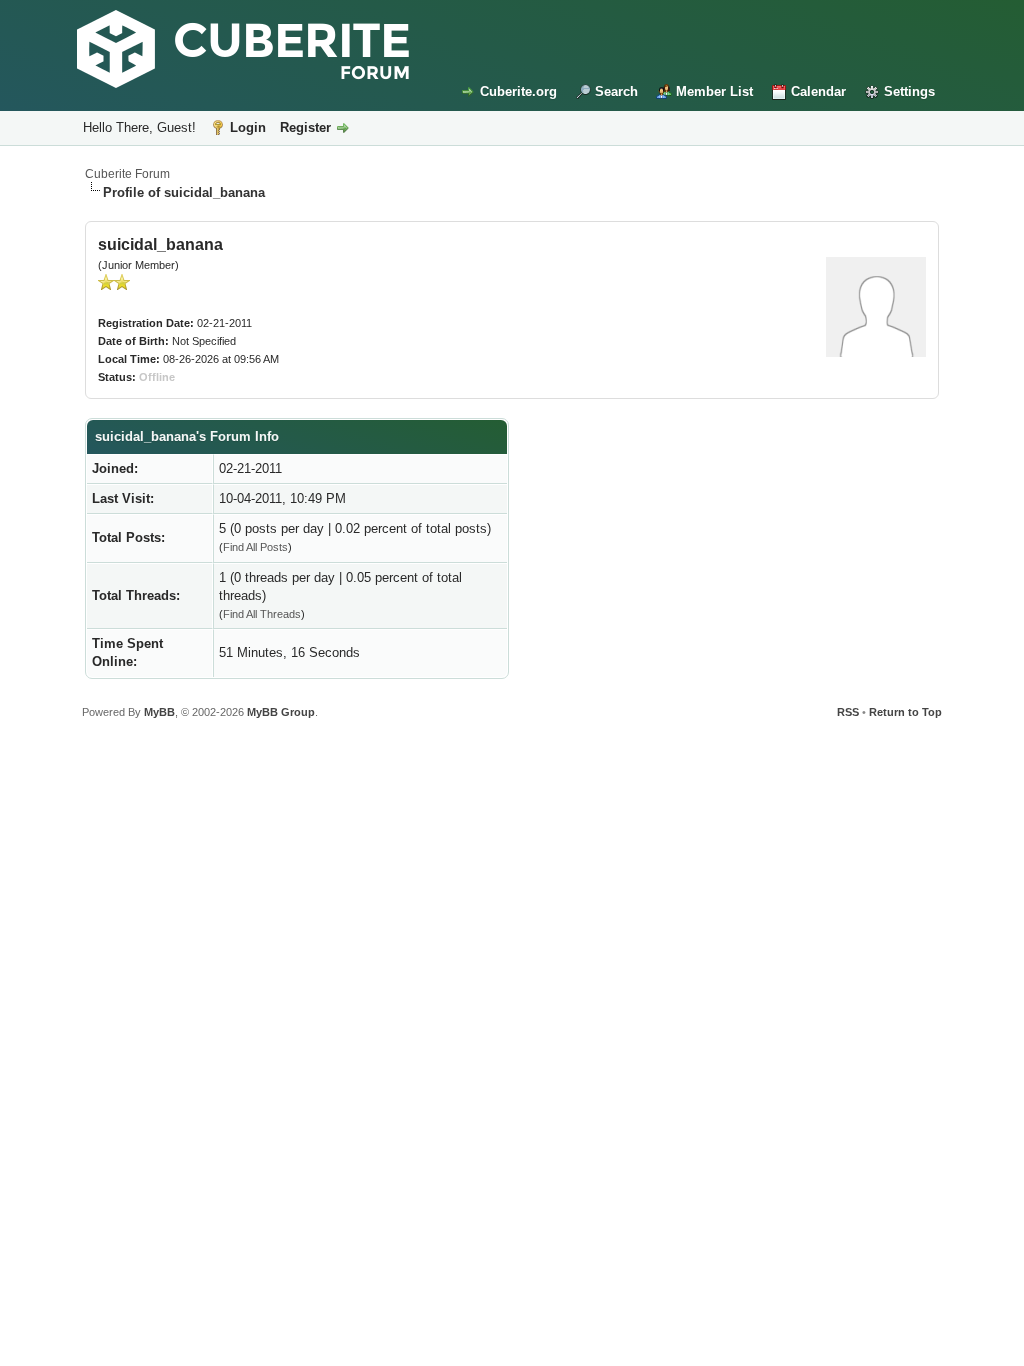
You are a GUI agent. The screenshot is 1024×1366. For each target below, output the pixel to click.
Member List (714, 91)
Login (248, 127)
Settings (909, 91)
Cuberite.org (518, 91)
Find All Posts (255, 547)
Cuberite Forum (127, 174)
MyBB (159, 712)
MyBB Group (281, 712)
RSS (848, 712)
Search (616, 91)
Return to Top (905, 712)
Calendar (818, 91)
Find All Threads (262, 614)
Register (305, 127)
